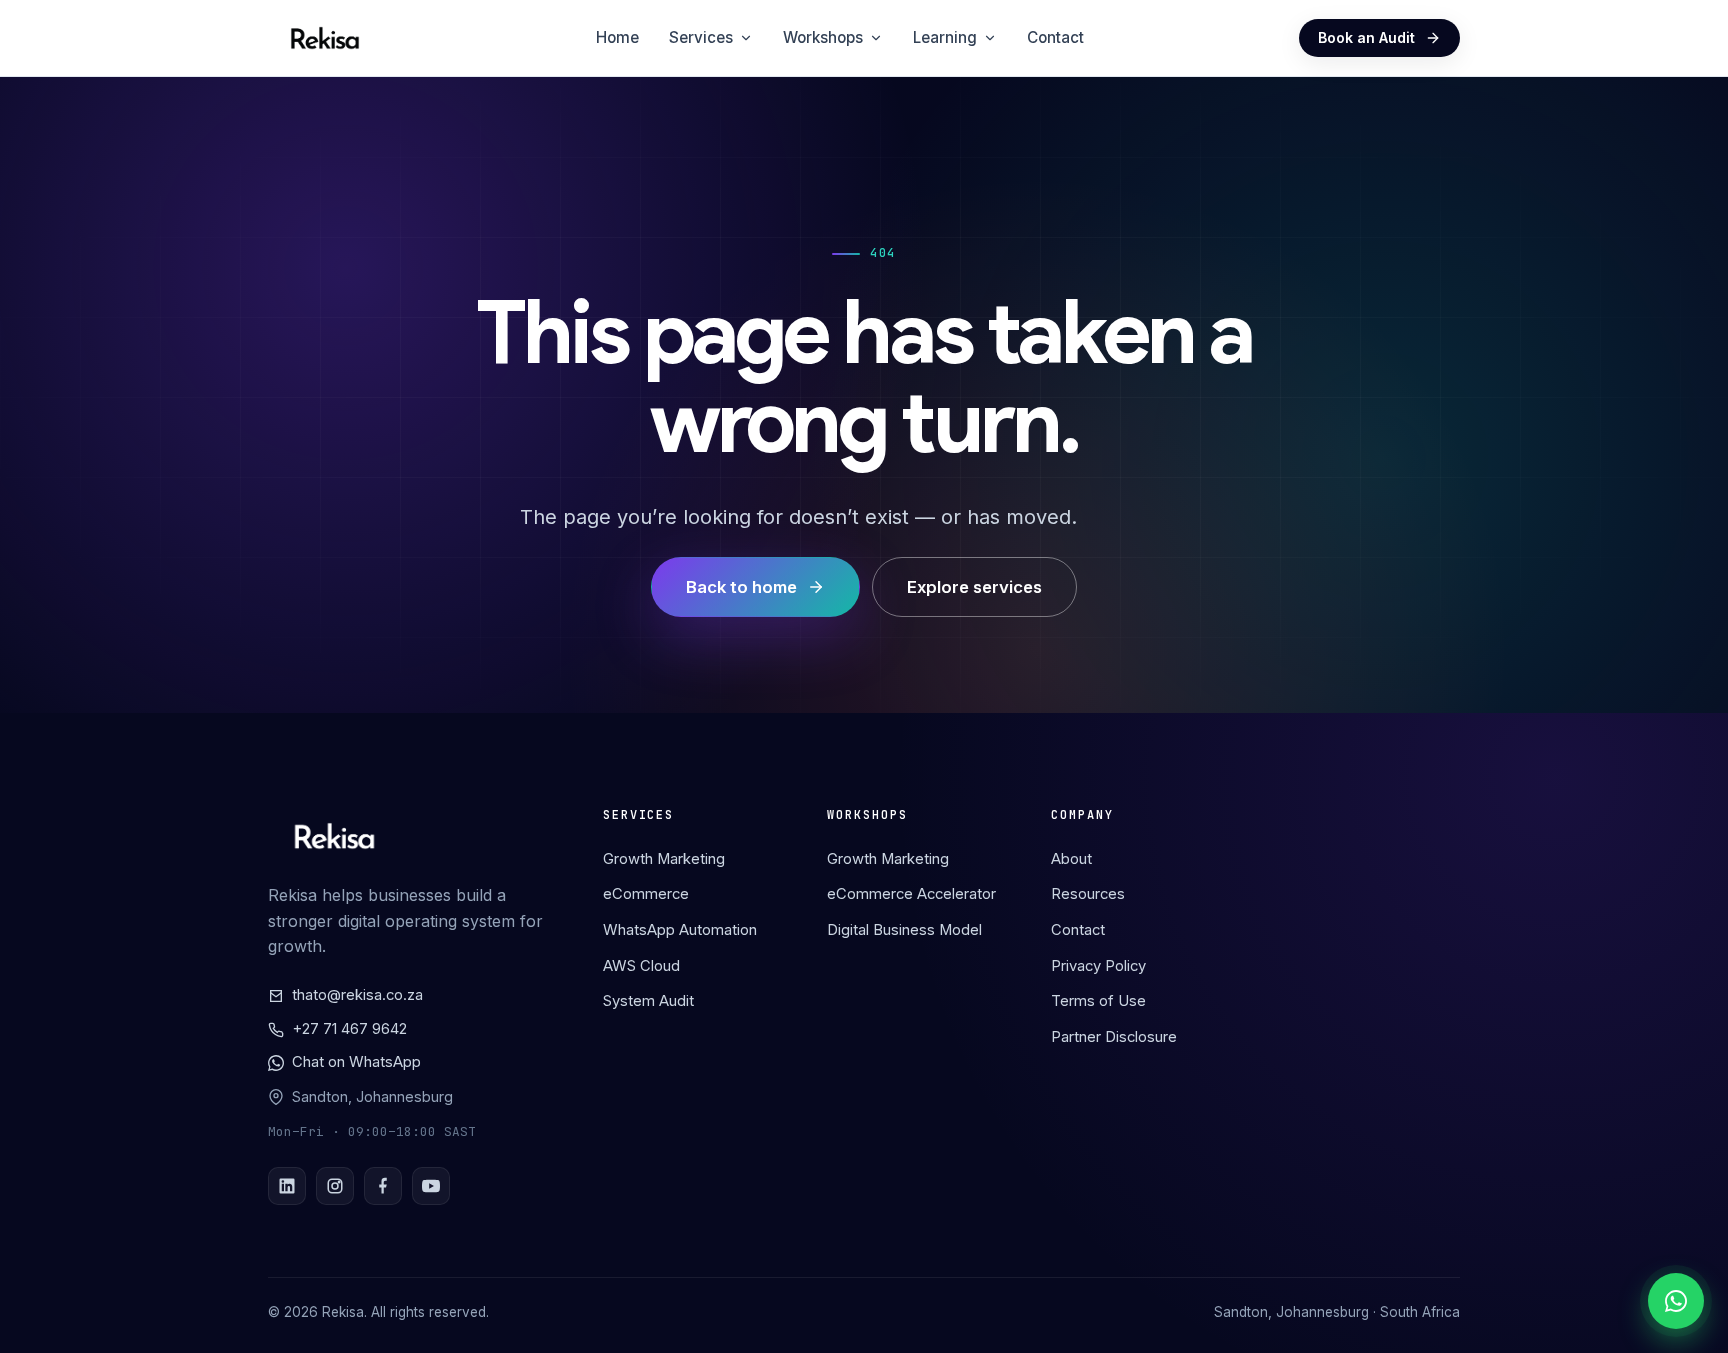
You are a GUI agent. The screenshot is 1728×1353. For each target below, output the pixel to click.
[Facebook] (383, 1186)
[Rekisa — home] (325, 38)
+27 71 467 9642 (349, 1029)
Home (617, 37)
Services (701, 37)
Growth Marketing (664, 859)
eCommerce (646, 894)
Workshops (823, 37)
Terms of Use (1098, 1001)
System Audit (648, 1001)
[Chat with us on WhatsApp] (1676, 1301)
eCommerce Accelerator (911, 894)
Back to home (741, 587)
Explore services (974, 587)
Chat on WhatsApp (356, 1062)
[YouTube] (431, 1186)
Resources (1088, 894)
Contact (1055, 37)
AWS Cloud (641, 966)
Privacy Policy (1098, 966)
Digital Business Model (904, 930)
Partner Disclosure (1114, 1037)
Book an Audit (1366, 37)
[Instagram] (335, 1186)
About (1071, 859)
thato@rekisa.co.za (357, 995)
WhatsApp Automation (680, 930)
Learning (945, 37)
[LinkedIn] (287, 1186)
